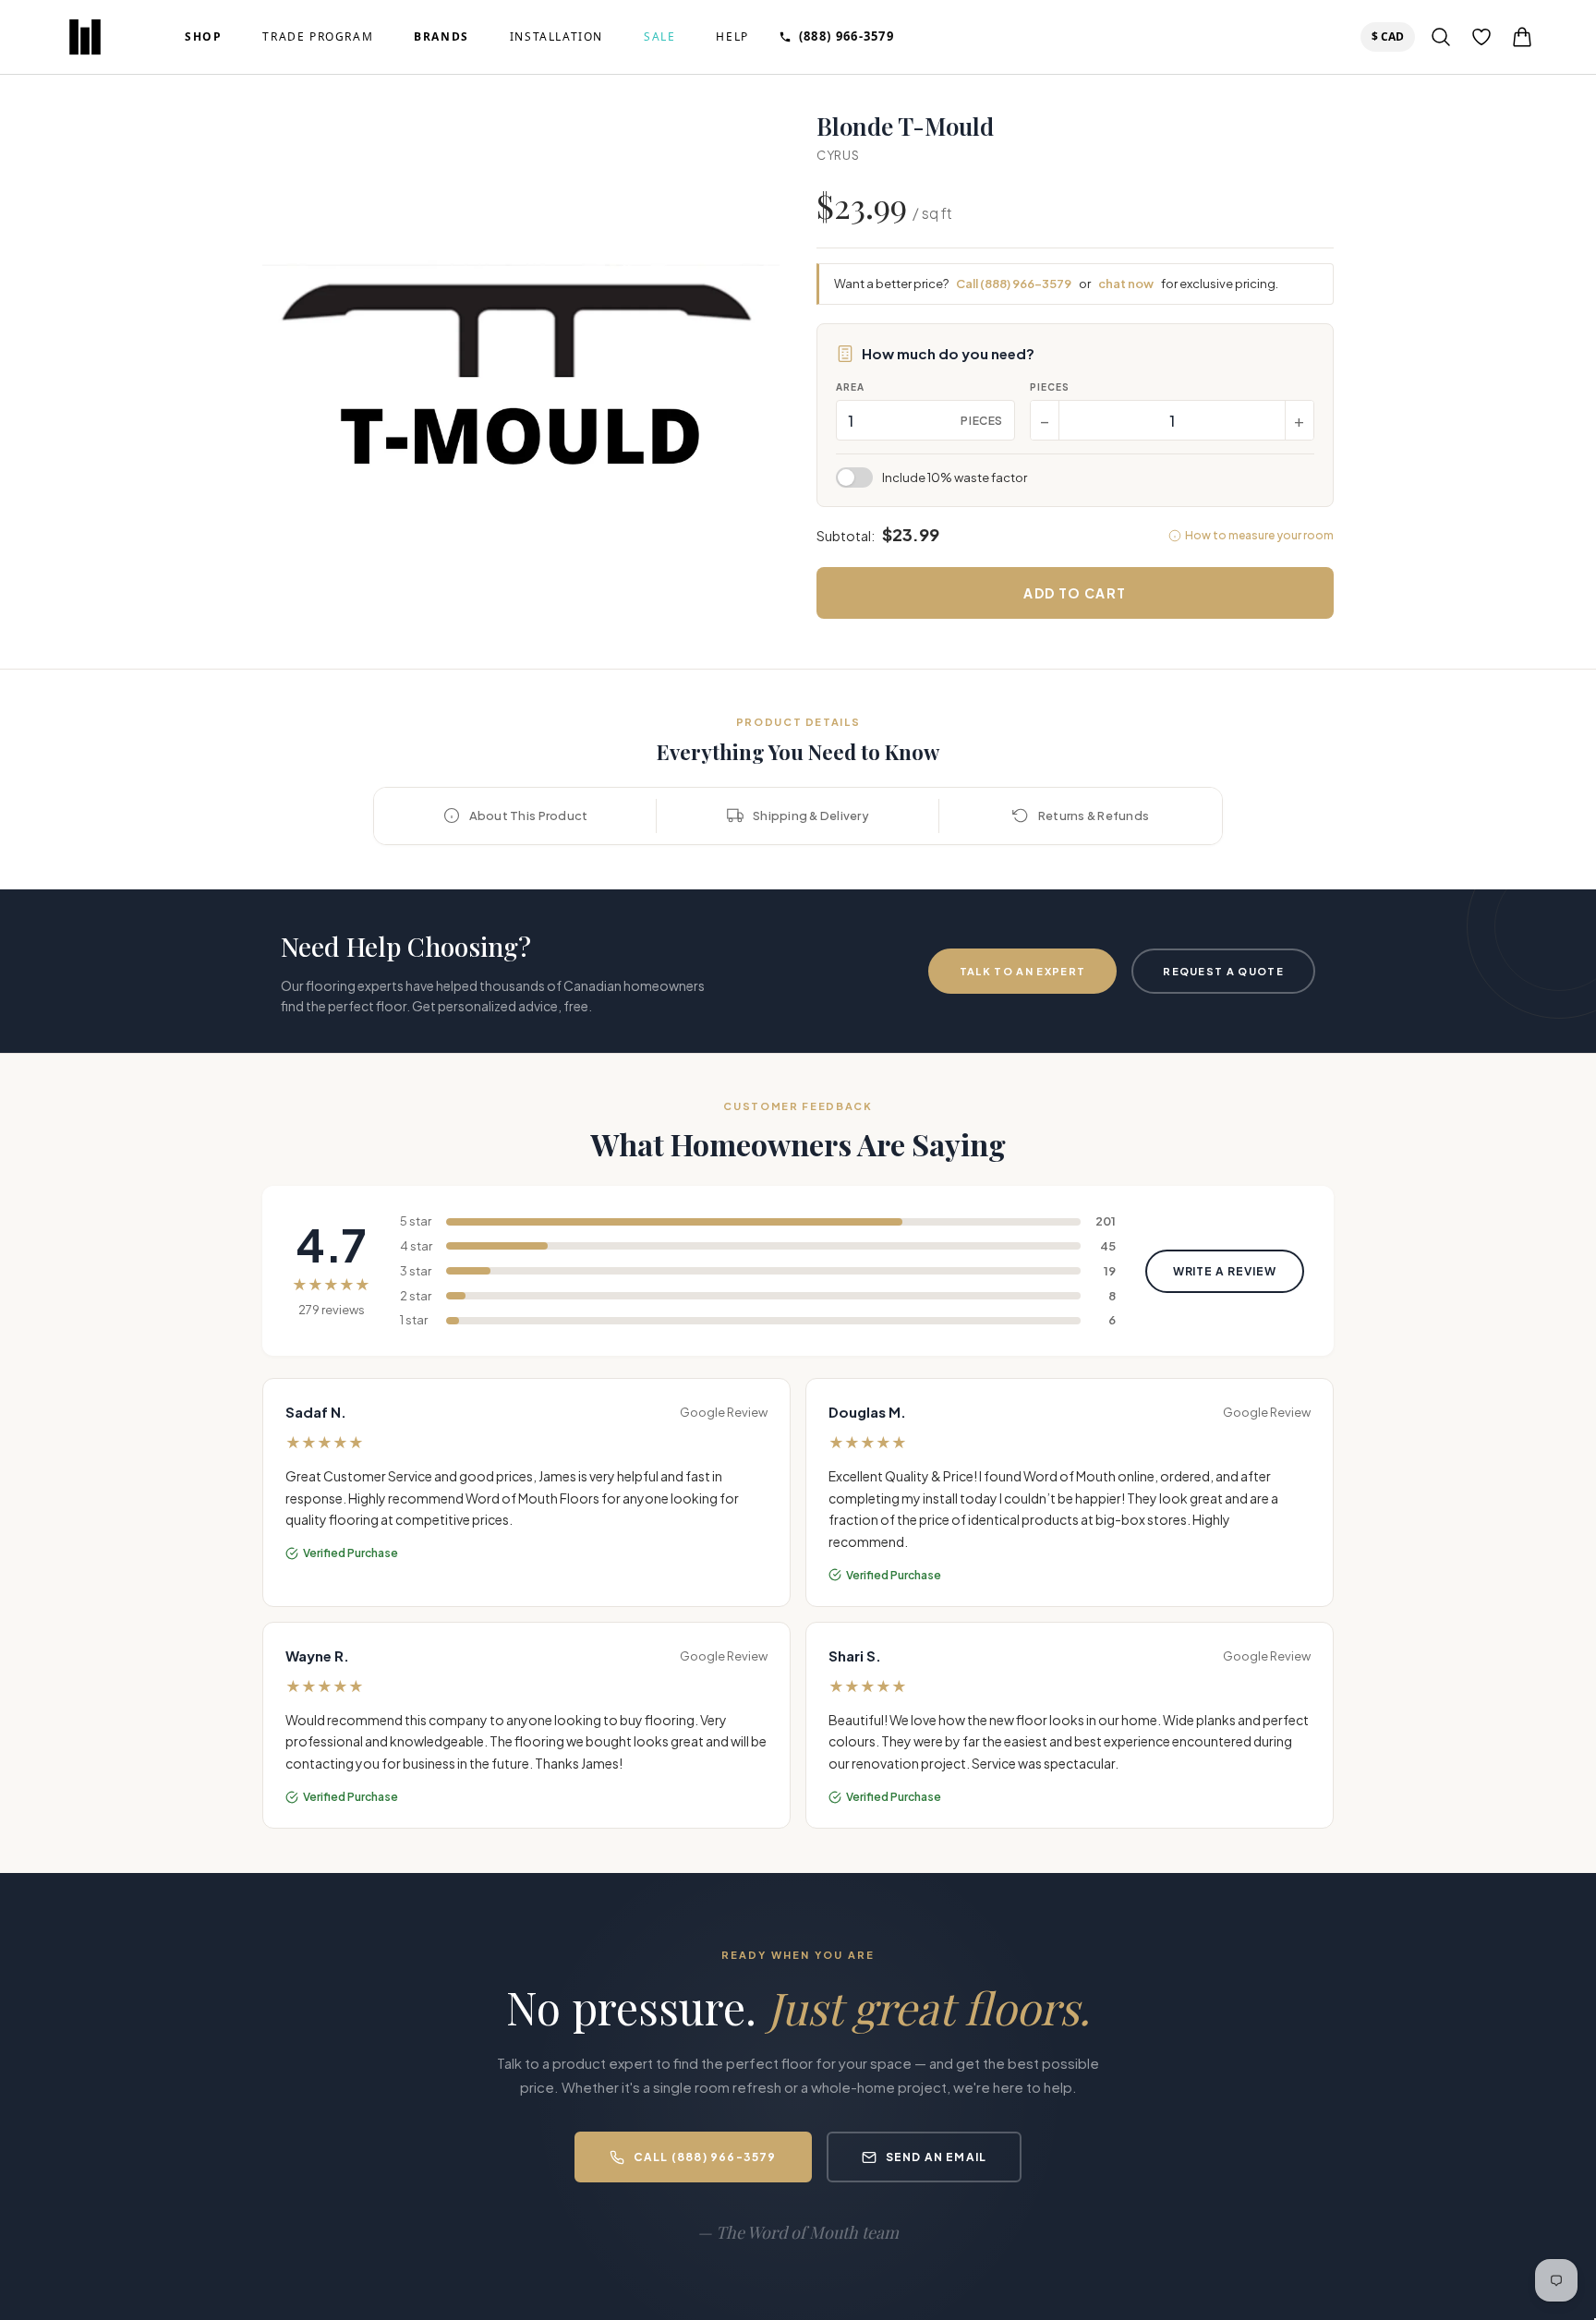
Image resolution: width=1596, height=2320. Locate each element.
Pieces (1050, 387)
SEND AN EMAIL (937, 2157)
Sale (659, 37)
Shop (203, 37)
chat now (1126, 284)
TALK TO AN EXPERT (1022, 971)
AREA (850, 387)
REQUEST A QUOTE (1223, 971)
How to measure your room (1259, 535)
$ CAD (1391, 36)
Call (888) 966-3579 (1014, 284)
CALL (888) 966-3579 (705, 2157)
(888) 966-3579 (846, 36)
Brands (441, 37)
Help (732, 37)
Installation (556, 37)
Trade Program (318, 37)
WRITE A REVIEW (1225, 1271)
